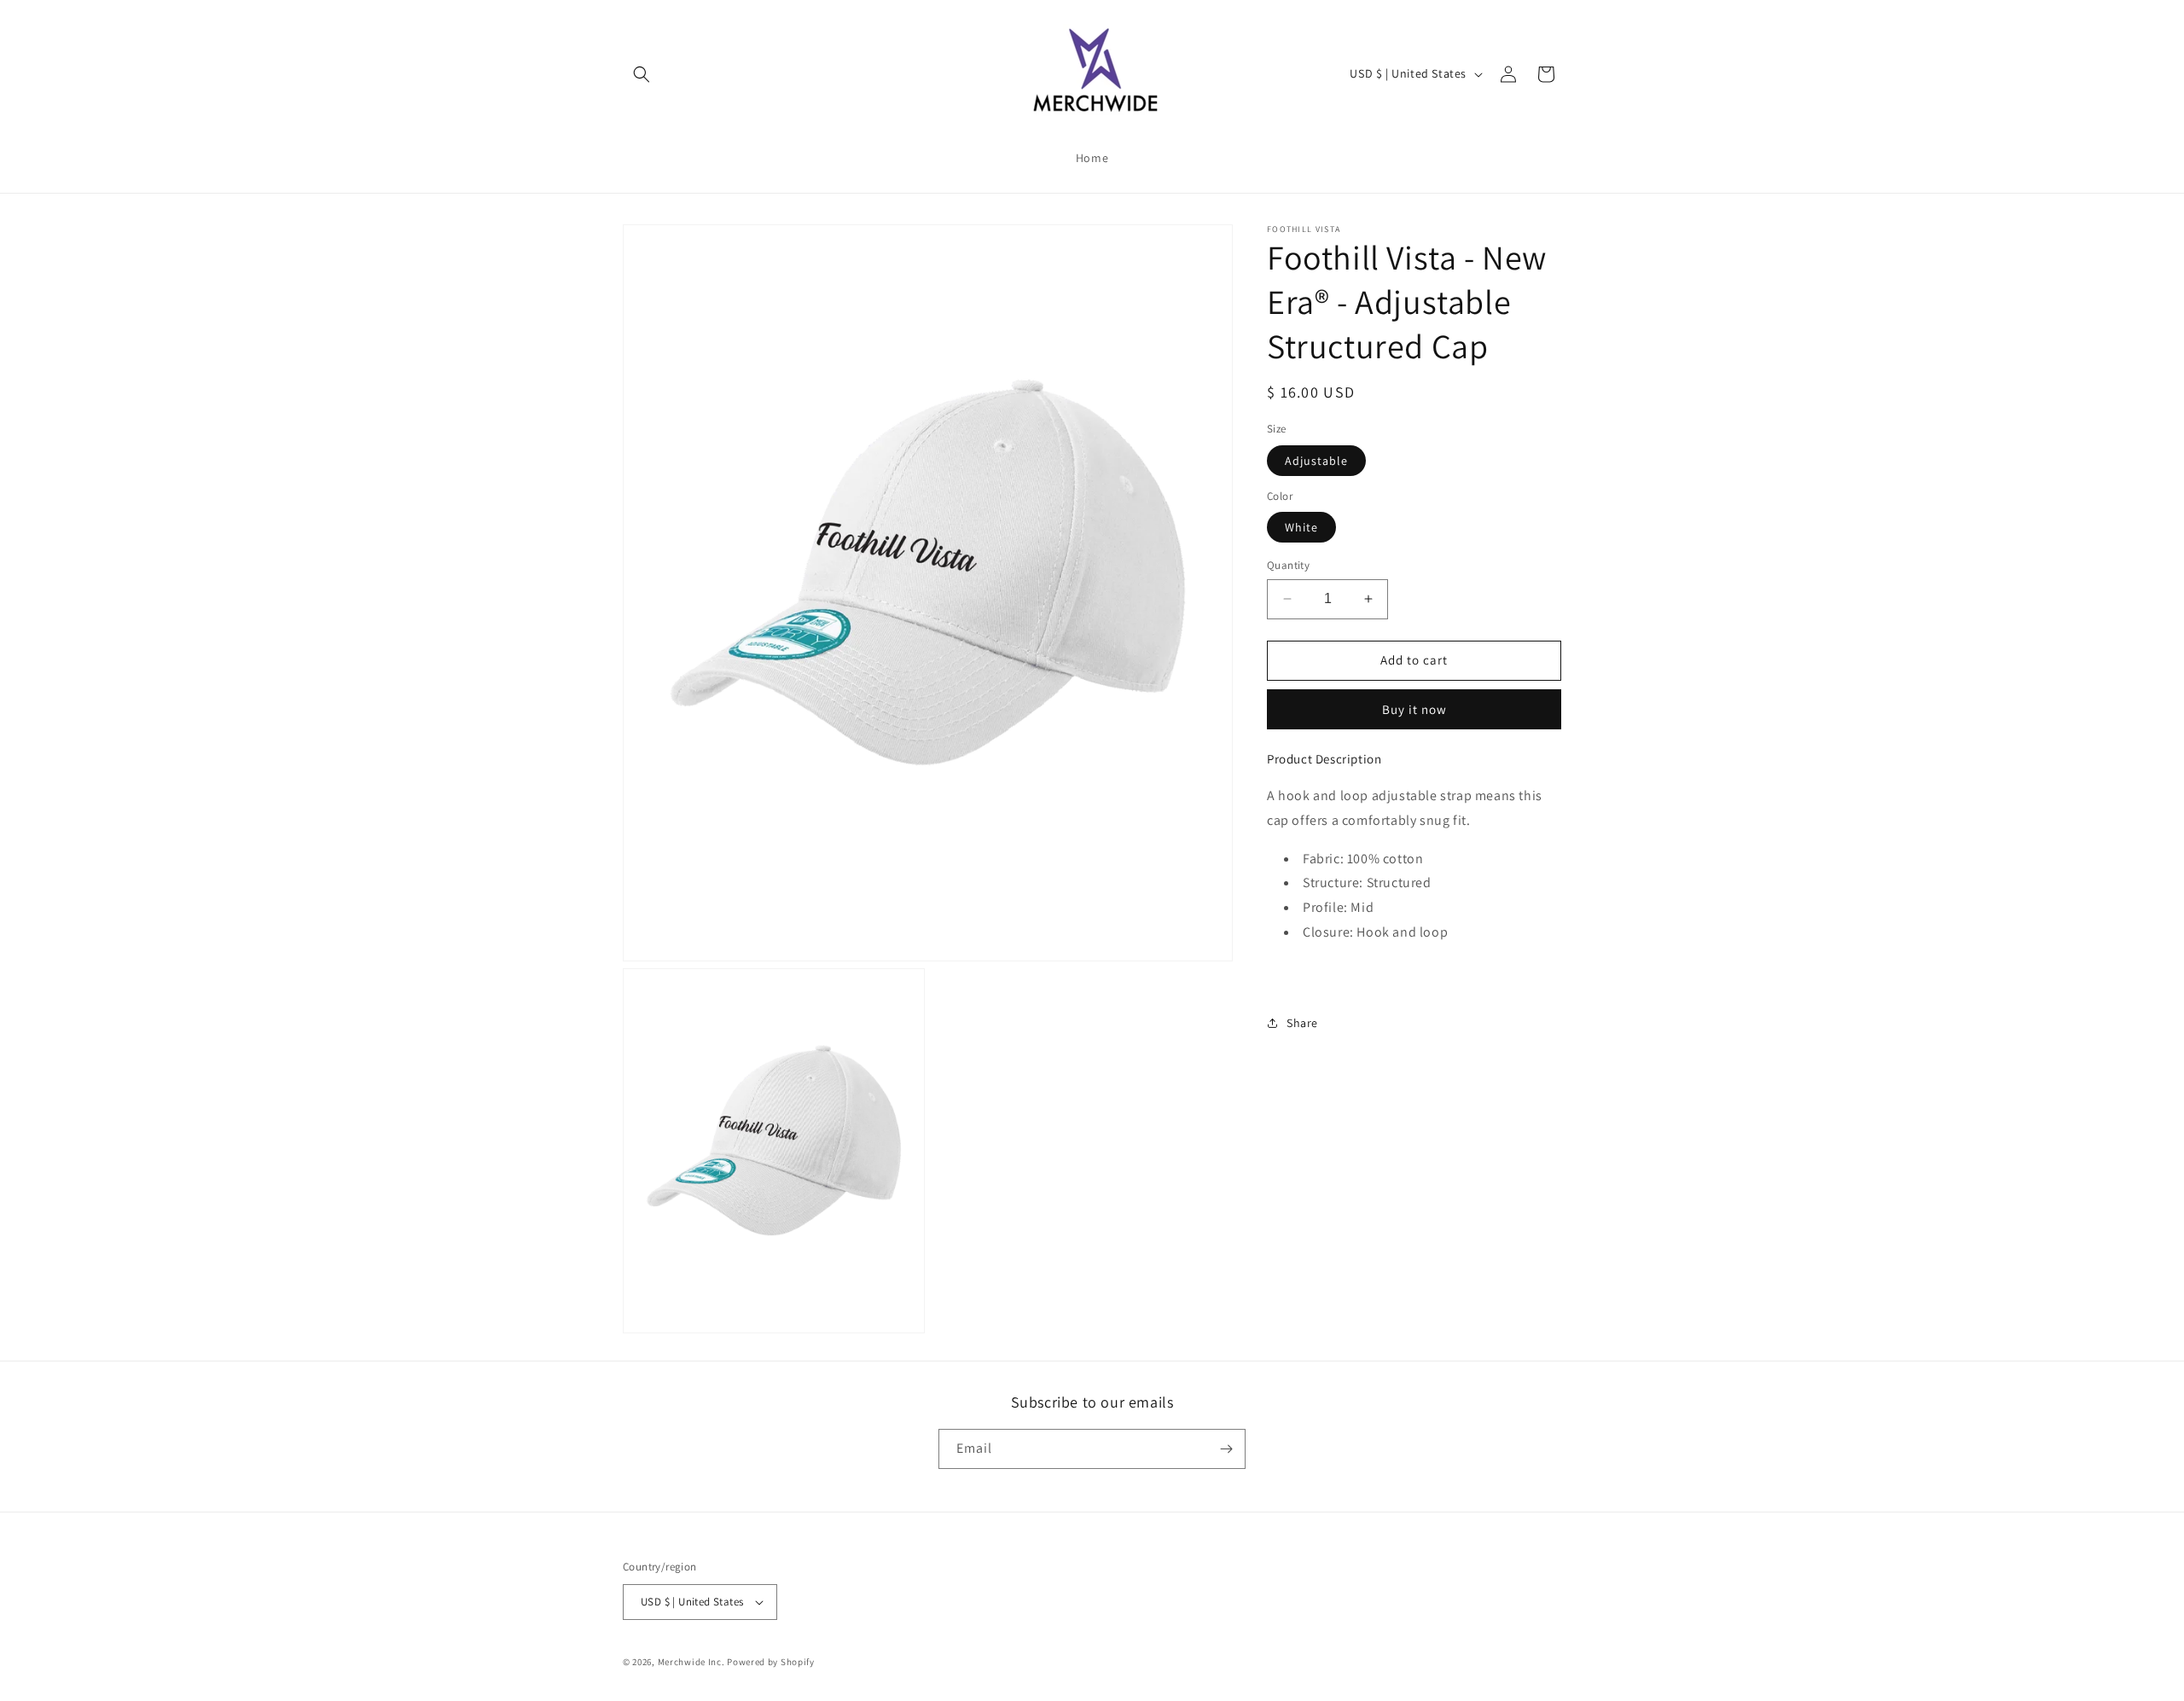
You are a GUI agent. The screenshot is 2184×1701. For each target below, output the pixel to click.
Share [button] (1302, 1023)
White (1301, 527)
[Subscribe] (1226, 1449)
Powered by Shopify (771, 1662)
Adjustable (1316, 460)
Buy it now (1414, 708)
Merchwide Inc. (691, 1662)
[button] (642, 74)
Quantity (1288, 565)
